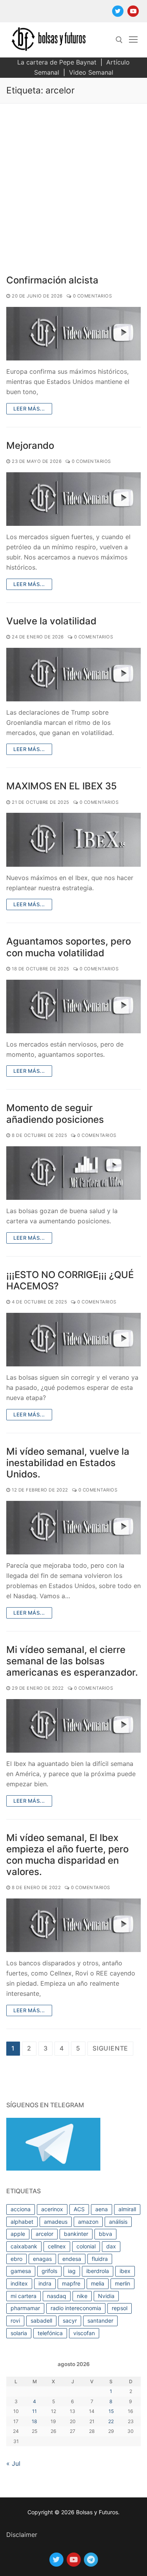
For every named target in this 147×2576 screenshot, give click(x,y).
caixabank (24, 2246)
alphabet (22, 2222)
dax (111, 2246)
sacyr (70, 2321)
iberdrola (98, 2271)
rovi (15, 2321)
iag (72, 2271)
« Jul (13, 2463)
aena (102, 2209)
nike (82, 2296)
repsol (120, 2308)
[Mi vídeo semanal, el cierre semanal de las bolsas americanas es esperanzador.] (73, 1726)
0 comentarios (92, 296)
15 (111, 2411)
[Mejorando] (73, 499)
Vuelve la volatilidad (51, 621)
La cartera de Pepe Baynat (57, 62)
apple (18, 2234)
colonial (86, 2246)
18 (34, 2421)
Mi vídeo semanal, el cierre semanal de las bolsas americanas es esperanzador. (72, 1661)
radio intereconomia (76, 2308)
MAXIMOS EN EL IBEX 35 (62, 786)
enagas (42, 2259)
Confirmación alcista (52, 280)
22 (111, 2421)
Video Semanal (91, 72)
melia (98, 2283)
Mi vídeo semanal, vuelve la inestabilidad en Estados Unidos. (68, 1463)
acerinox (52, 2209)
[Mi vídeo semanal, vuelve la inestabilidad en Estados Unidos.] (73, 1528)
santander (100, 2321)
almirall (127, 2209)
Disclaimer (22, 2535)
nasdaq (57, 2296)
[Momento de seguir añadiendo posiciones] (73, 1173)
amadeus (56, 2222)
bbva (105, 2234)
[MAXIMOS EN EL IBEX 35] (73, 840)
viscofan (84, 2333)
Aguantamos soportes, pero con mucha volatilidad (69, 947)
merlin (122, 2283)
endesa (72, 2259)
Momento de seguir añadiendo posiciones (55, 1113)
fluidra (100, 2259)
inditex (19, 2283)
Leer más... (29, 409)
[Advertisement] (73, 181)
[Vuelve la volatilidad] (73, 675)
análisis (118, 2222)
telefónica (50, 2333)
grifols (49, 2271)
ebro (16, 2259)
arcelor (44, 2234)
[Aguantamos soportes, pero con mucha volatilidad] (73, 1007)
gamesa (21, 2271)
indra (45, 2283)
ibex (125, 2271)
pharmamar (25, 2308)
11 (34, 2411)
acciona (21, 2209)
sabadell (41, 2321)
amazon (88, 2222)
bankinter (76, 2234)
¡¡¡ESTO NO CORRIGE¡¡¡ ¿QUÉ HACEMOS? (70, 1280)
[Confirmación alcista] (73, 334)
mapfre (71, 2283)
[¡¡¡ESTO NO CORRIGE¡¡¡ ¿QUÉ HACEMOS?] (73, 1340)
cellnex (57, 2246)
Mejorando (30, 445)
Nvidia (106, 2296)
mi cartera (24, 2296)
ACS (79, 2209)
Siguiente (110, 2048)
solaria (19, 2333)
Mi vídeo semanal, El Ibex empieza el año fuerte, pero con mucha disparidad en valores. (67, 1855)
